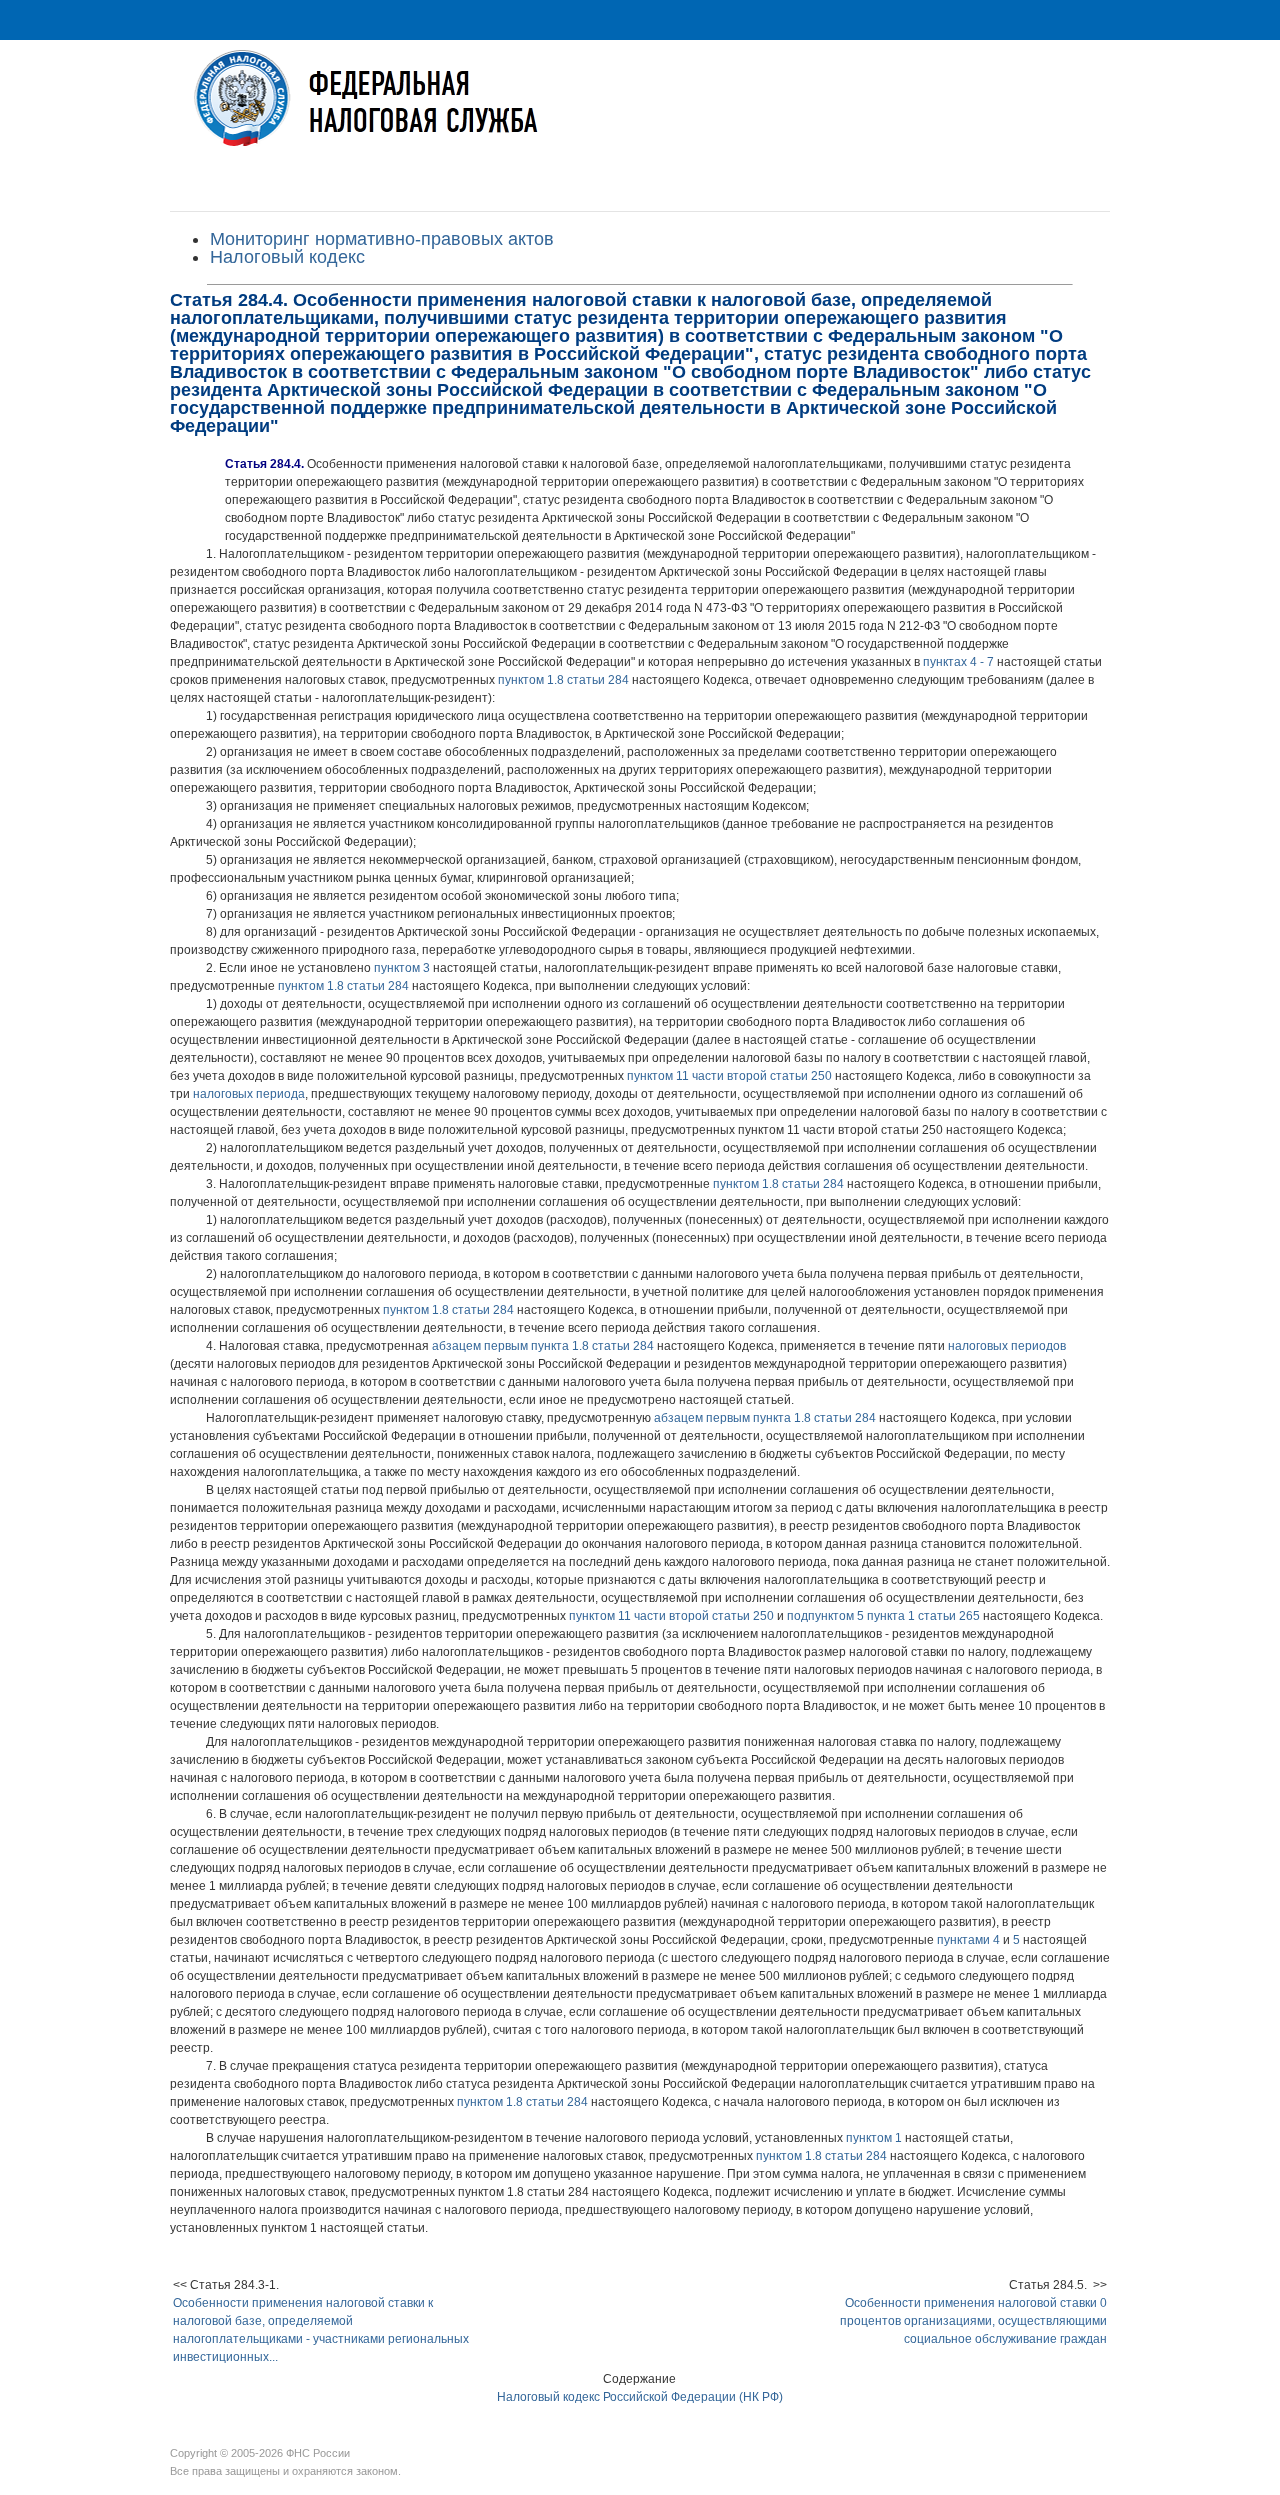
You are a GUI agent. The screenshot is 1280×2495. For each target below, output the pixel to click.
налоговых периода (249, 1094)
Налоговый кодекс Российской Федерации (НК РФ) (640, 2397)
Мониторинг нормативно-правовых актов (382, 239)
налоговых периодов (1007, 1346)
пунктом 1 (874, 2138)
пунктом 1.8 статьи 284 (563, 680)
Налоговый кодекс (287, 257)
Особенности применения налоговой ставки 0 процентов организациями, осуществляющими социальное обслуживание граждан (973, 2321)
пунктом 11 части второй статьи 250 (729, 1076)
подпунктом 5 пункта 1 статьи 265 (883, 1616)
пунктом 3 (402, 968)
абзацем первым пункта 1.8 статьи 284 (543, 1346)
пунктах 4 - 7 (958, 662)
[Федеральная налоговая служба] (640, 113)
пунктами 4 (968, 1940)
